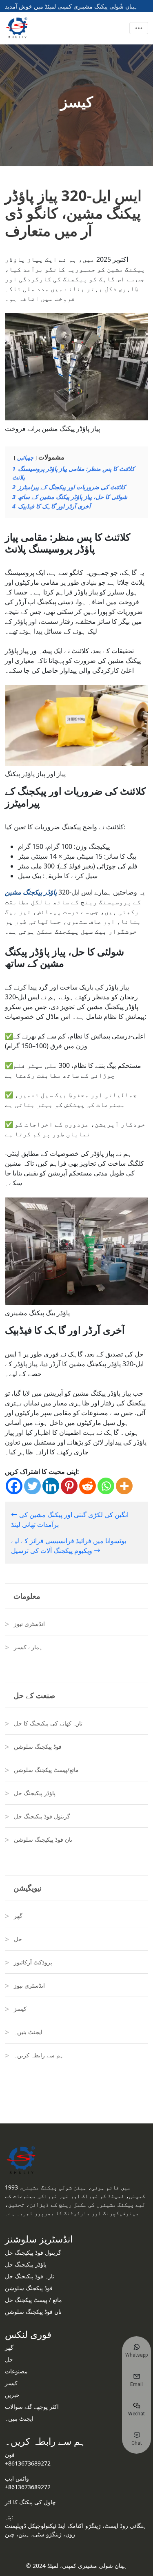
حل (18, 1939)
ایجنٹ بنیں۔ (28, 2032)
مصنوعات (16, 2371)
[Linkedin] (51, 1486)
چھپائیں (25, 457)
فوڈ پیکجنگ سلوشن (38, 1746)
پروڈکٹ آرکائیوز (33, 1962)
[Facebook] (14, 1486)
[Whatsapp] (106, 1486)
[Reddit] (88, 1486)
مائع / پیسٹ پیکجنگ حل (33, 2300)
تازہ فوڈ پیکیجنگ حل (30, 2276)
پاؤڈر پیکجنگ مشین (31, 892)
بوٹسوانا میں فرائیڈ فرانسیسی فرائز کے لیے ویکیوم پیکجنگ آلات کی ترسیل (69, 1546)
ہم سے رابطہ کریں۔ (39, 2055)
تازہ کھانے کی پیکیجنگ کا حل (48, 1723)
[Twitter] (32, 1486)
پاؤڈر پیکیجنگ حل (35, 1793)
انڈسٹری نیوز (29, 1624)
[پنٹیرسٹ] (69, 1486)
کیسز (20, 2009)
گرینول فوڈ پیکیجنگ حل (42, 1816)
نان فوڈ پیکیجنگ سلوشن (43, 1839)
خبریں (12, 2395)
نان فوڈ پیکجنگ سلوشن (33, 2312)
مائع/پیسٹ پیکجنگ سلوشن (46, 1770)
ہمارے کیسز (28, 1647)
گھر (18, 1916)
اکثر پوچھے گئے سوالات (32, 2407)
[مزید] (124, 1486)
